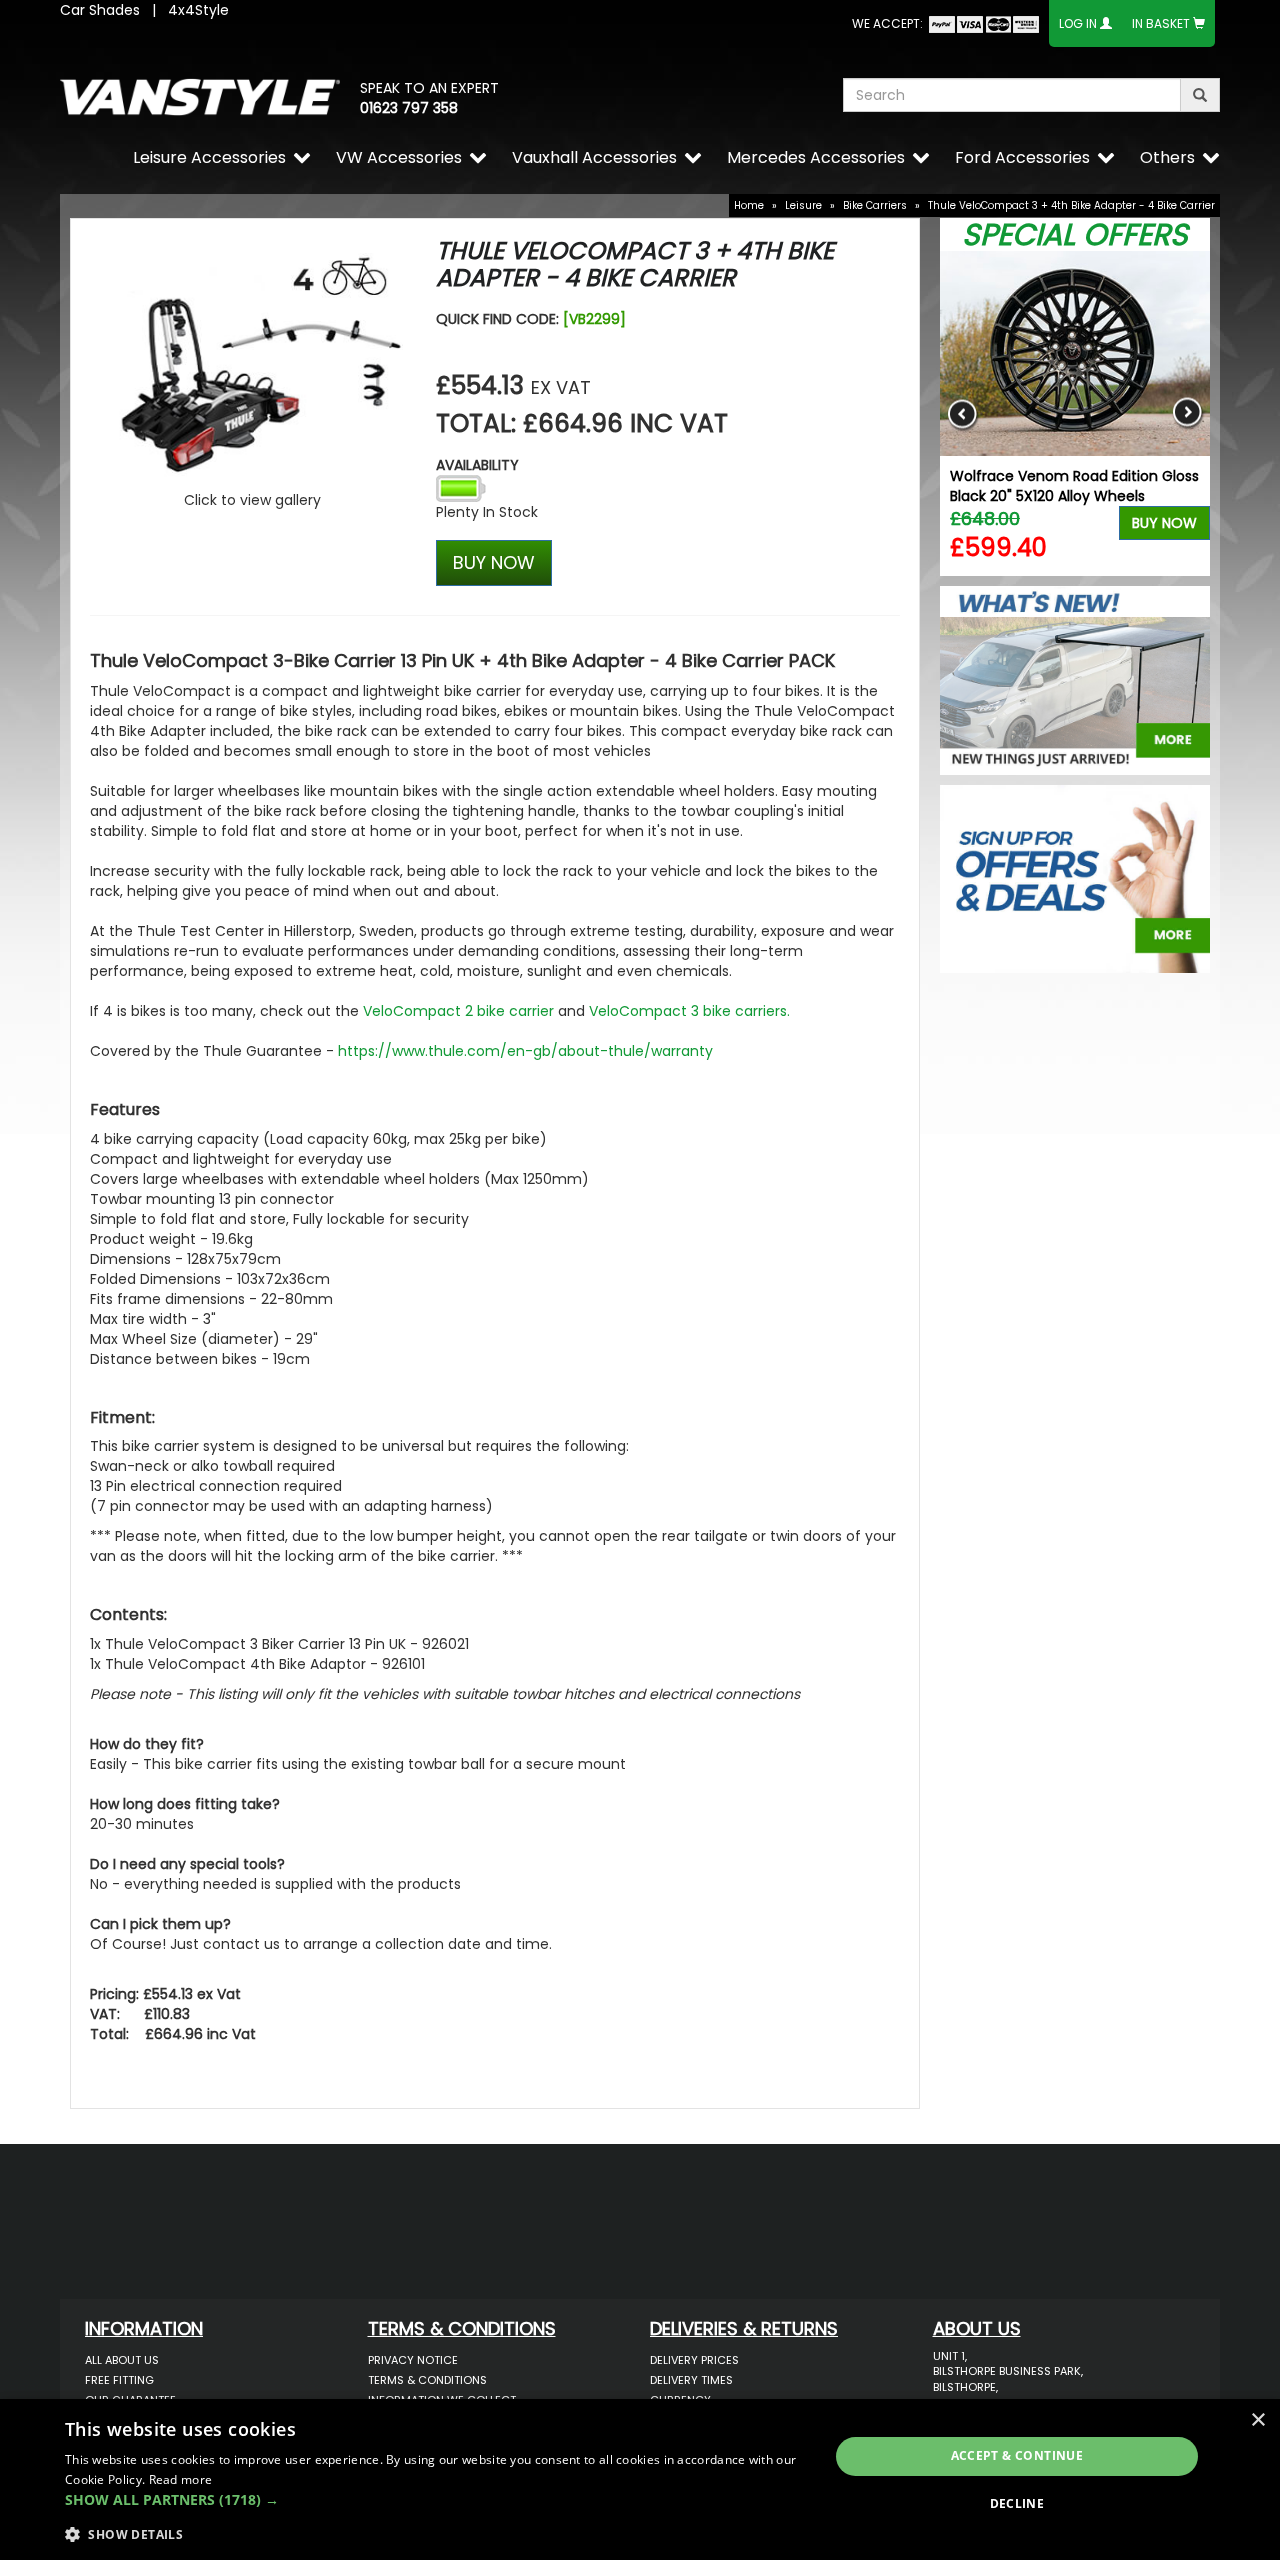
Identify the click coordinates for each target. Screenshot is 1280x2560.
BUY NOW (494, 562)
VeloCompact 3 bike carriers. (689, 1011)
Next (1187, 413)
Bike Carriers (875, 205)
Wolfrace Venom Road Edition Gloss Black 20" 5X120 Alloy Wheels (1074, 486)
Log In (1078, 23)
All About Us (122, 2360)
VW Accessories (399, 157)
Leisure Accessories (209, 157)
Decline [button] (1017, 2503)
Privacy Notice (413, 2360)
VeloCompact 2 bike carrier (458, 1011)
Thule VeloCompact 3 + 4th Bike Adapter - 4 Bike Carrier (1071, 205)
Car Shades (100, 10)
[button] (435, 2500)
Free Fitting (119, 2380)
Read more (181, 2479)
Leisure (803, 205)
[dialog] (640, 2479)
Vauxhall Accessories (594, 157)
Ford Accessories (1022, 157)
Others (1167, 157)
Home (749, 205)
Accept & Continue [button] (1017, 2455)
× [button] (1257, 2420)
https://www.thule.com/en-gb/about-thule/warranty (525, 1051)
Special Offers (1075, 234)
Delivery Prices (694, 2360)
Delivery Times (691, 2380)
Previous (962, 413)
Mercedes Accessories (816, 157)
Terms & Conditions (427, 2380)
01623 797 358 (409, 108)
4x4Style (198, 10)
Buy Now (1164, 523)
